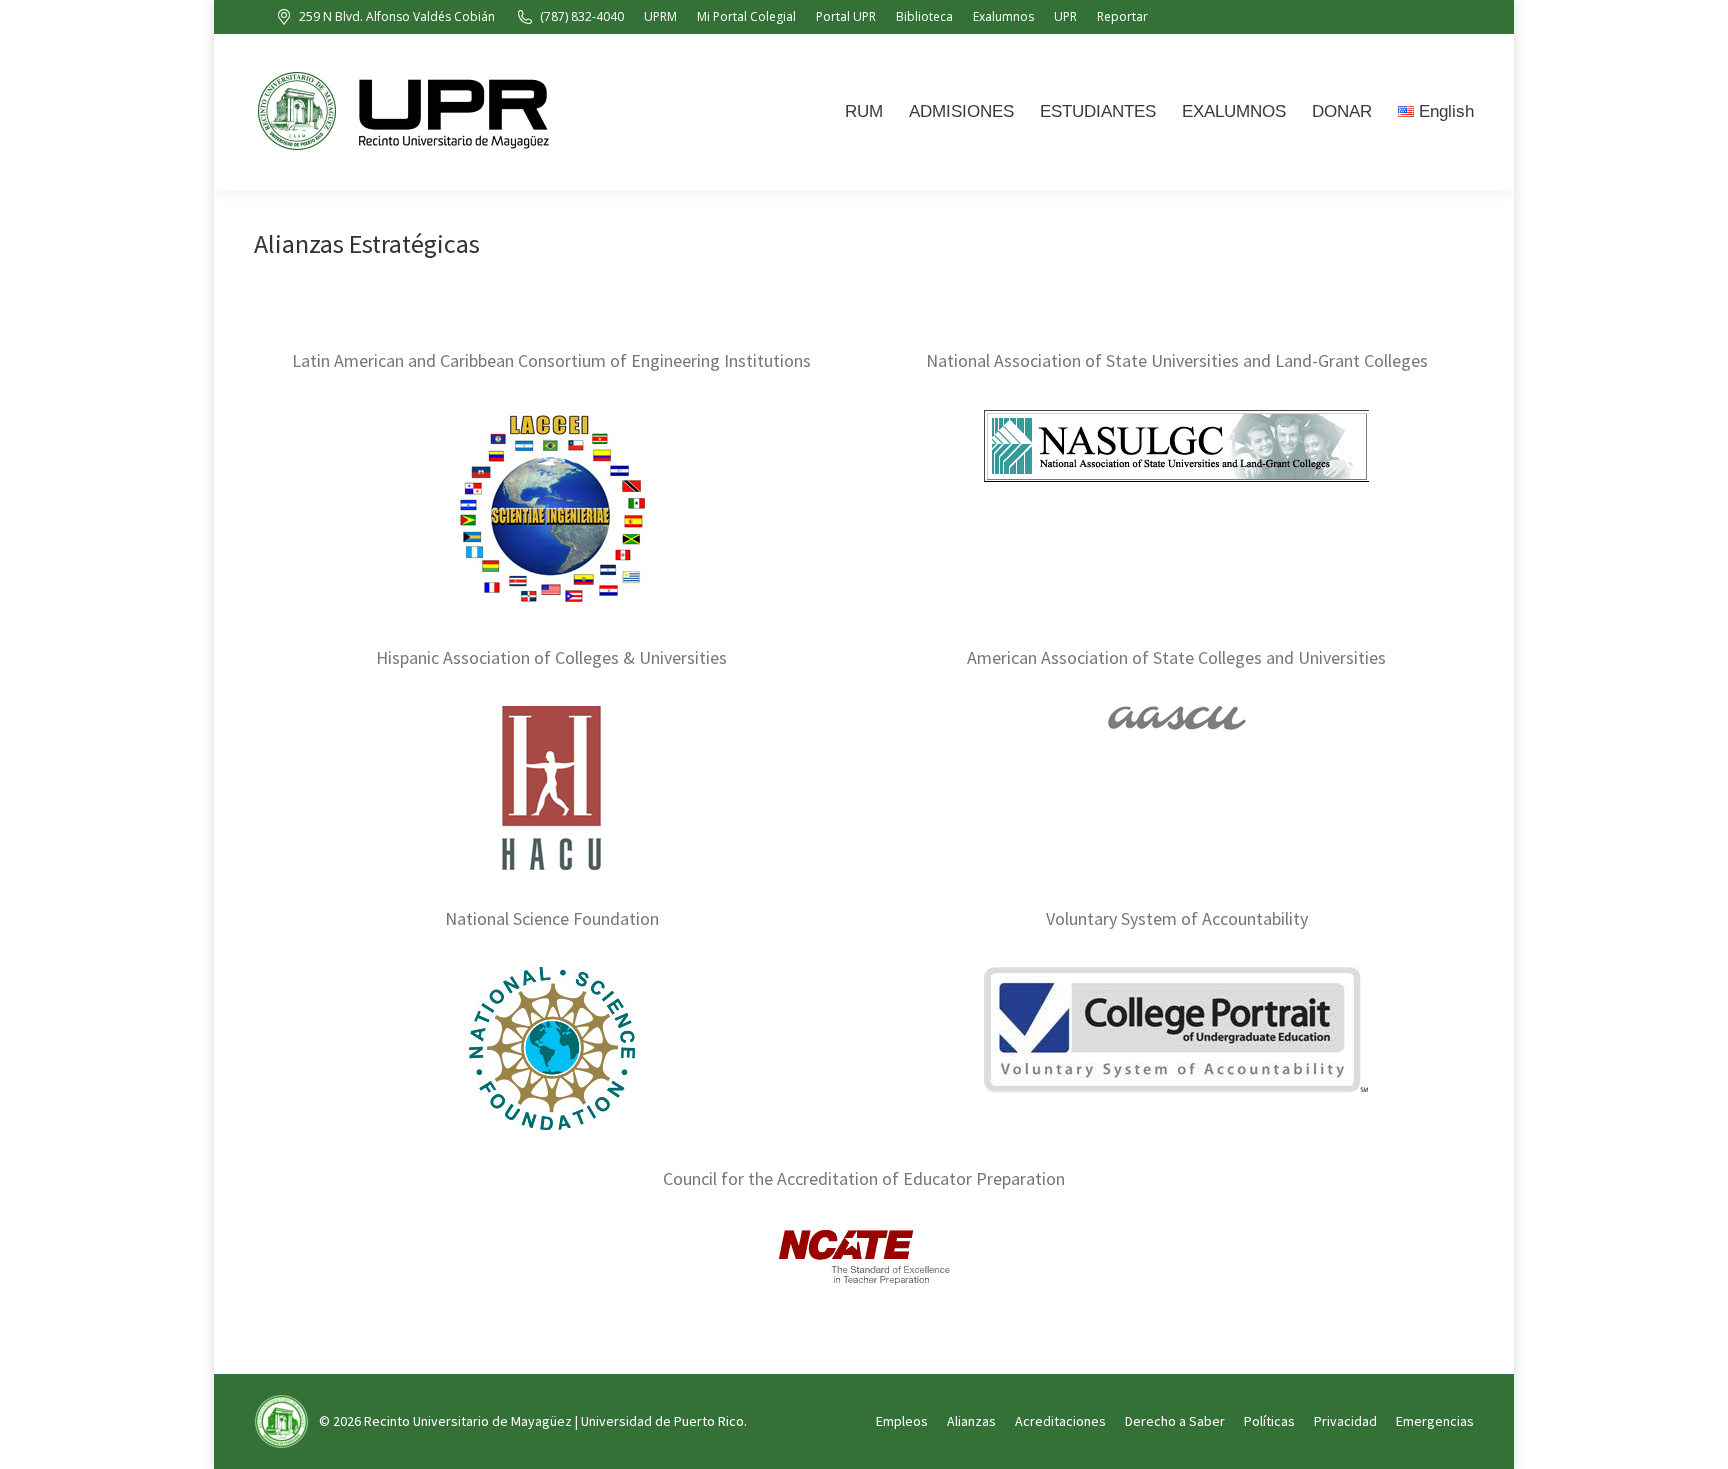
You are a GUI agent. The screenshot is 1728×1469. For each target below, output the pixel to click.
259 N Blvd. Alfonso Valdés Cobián (397, 16)
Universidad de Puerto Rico (662, 1421)
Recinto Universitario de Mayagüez (468, 1421)
